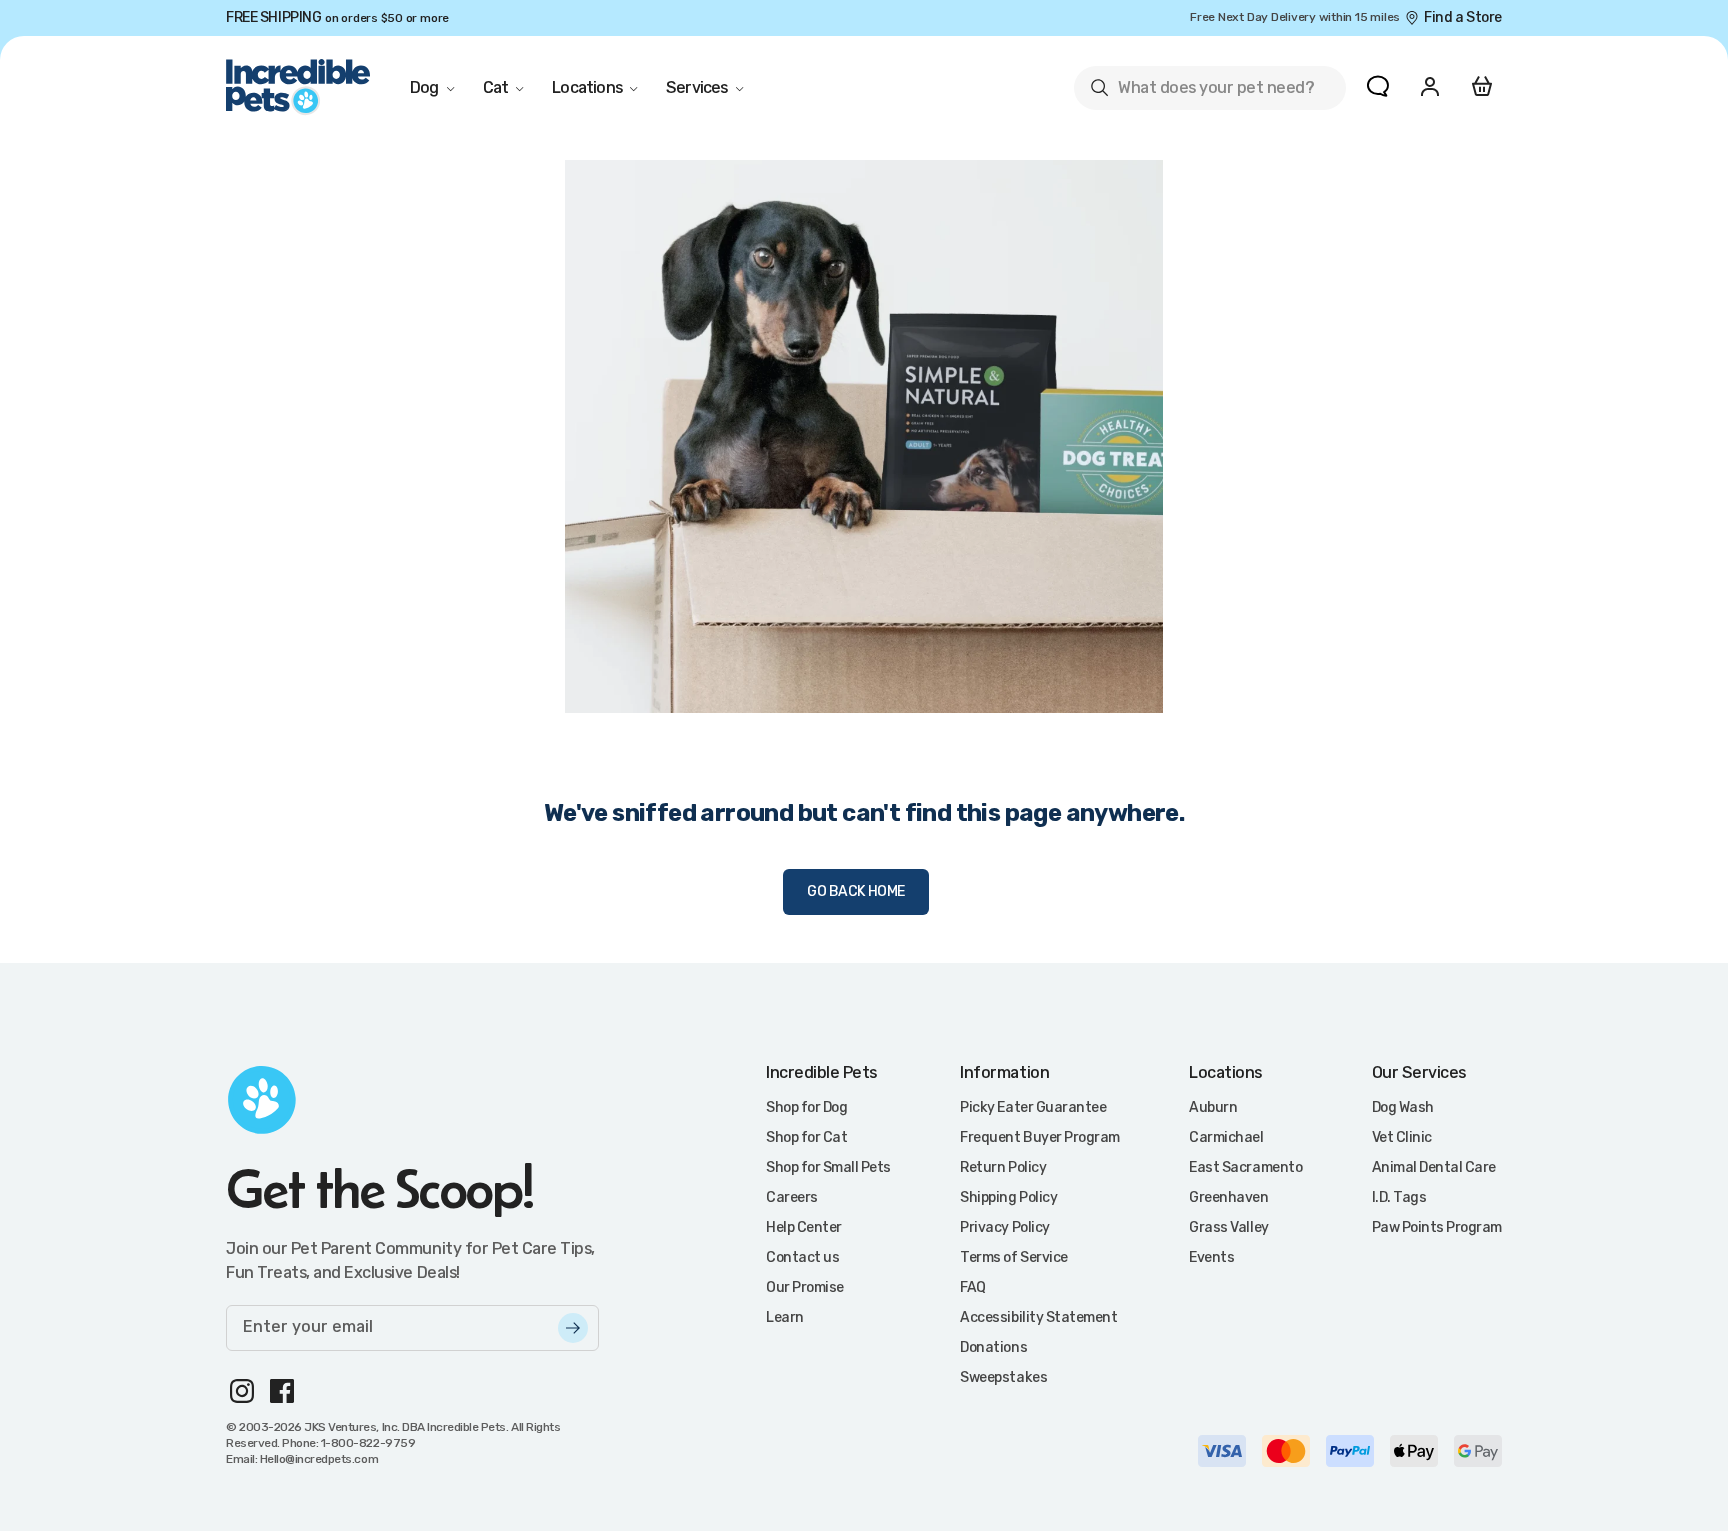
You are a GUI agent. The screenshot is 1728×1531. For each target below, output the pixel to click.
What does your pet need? (1201, 91)
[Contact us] (1378, 86)
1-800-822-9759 (368, 1443)
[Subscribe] (573, 1328)
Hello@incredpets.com (319, 1459)
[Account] (1430, 86)
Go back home (856, 891)
